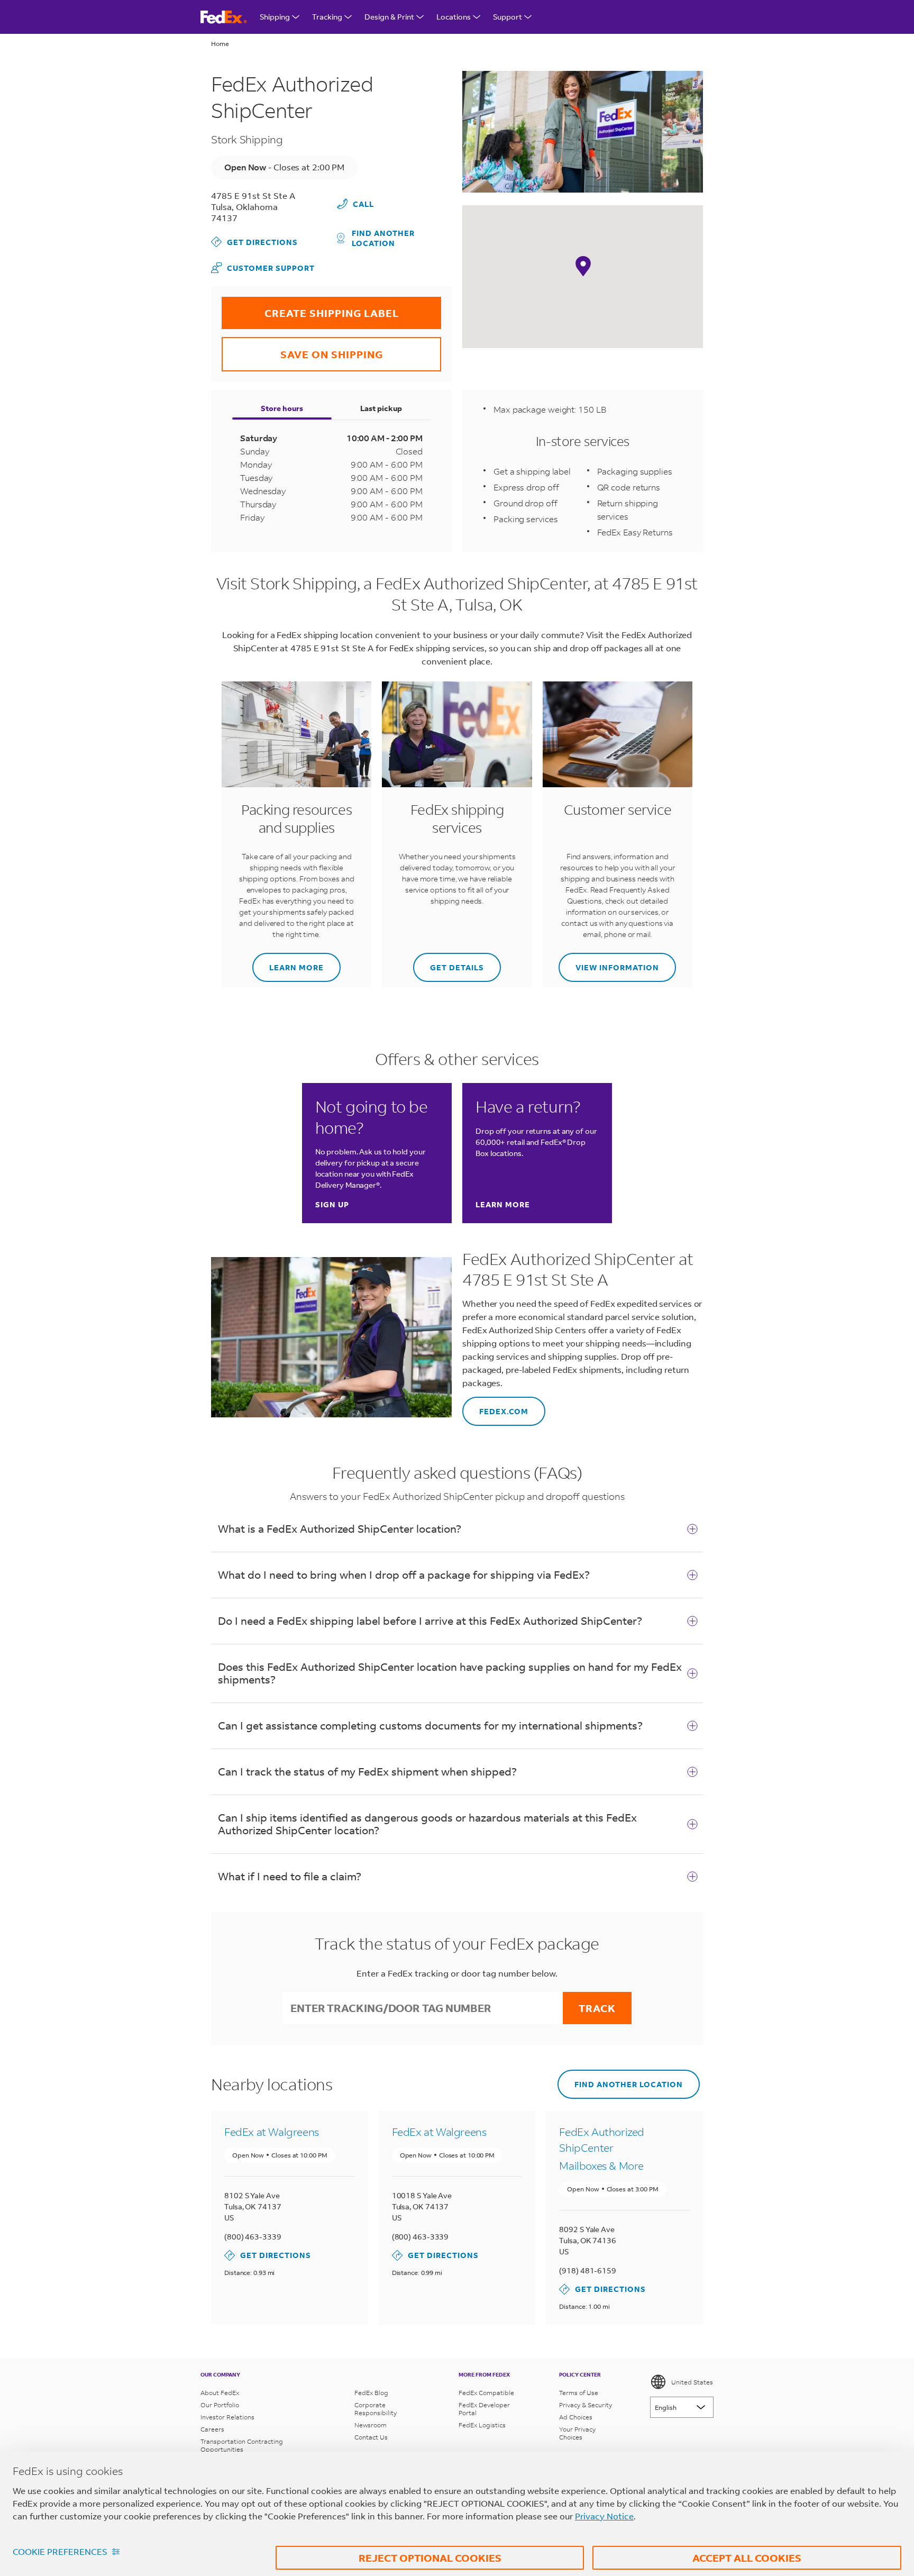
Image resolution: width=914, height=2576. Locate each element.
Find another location (383, 238)
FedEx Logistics (482, 2425)
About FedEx (220, 2393)
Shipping (275, 17)
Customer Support (263, 267)
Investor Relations (227, 2417)
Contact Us (371, 2437)
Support (508, 17)
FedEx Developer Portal (484, 2409)
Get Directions (254, 242)
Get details (449, 963)
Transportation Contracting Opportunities (242, 2445)
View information (609, 963)
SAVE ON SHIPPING (302, 349)
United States (692, 2382)
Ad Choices (576, 2417)
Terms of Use (579, 2393)
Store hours (282, 408)
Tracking (327, 17)
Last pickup (381, 408)
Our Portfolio (220, 2405)
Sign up (332, 1204)
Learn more (288, 963)
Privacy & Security (586, 2405)
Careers (212, 2429)
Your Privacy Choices (577, 2433)
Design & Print (389, 17)
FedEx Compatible (486, 2393)
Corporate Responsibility (376, 2409)
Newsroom (371, 2425)
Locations (454, 17)
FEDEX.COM (495, 1407)
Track (597, 2008)
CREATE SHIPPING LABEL (310, 308)
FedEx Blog (371, 2393)
